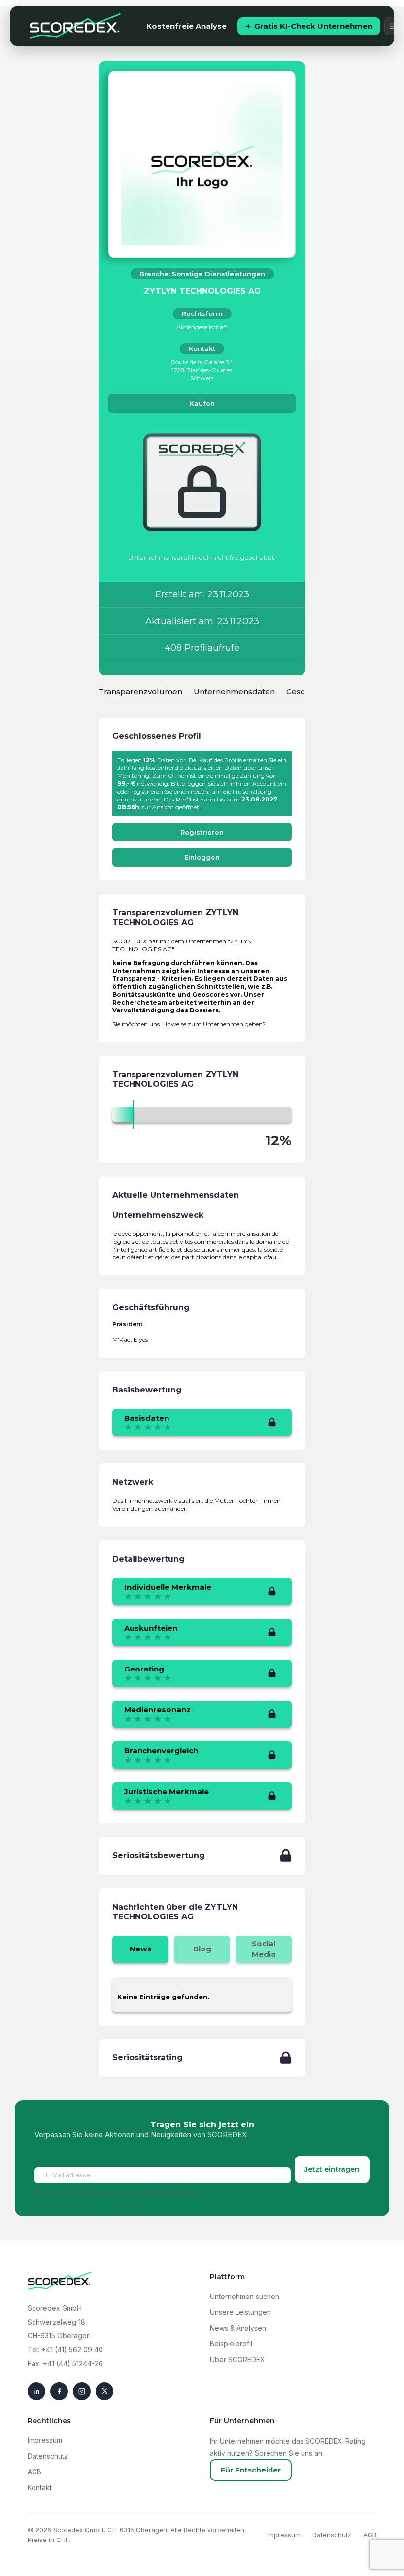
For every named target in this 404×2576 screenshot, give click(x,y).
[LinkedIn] (36, 2391)
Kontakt (40, 2488)
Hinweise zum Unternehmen (202, 1024)
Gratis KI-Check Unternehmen (313, 26)
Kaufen (202, 403)
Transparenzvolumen (140, 691)
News (141, 1949)
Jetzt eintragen (332, 2169)
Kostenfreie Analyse (186, 26)
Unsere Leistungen (240, 2312)
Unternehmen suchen (245, 2296)
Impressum (45, 2440)
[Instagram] (82, 2391)
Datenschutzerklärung (170, 2193)
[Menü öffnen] (394, 26)
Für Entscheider (251, 2470)
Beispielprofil (231, 2344)
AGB (34, 2472)
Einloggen (202, 857)
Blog (202, 1949)
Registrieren (202, 832)
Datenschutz (48, 2456)
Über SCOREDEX (237, 2359)
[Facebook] (59, 2391)
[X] (104, 2391)
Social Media (264, 1949)
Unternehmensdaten (234, 691)
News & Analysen (238, 2328)
